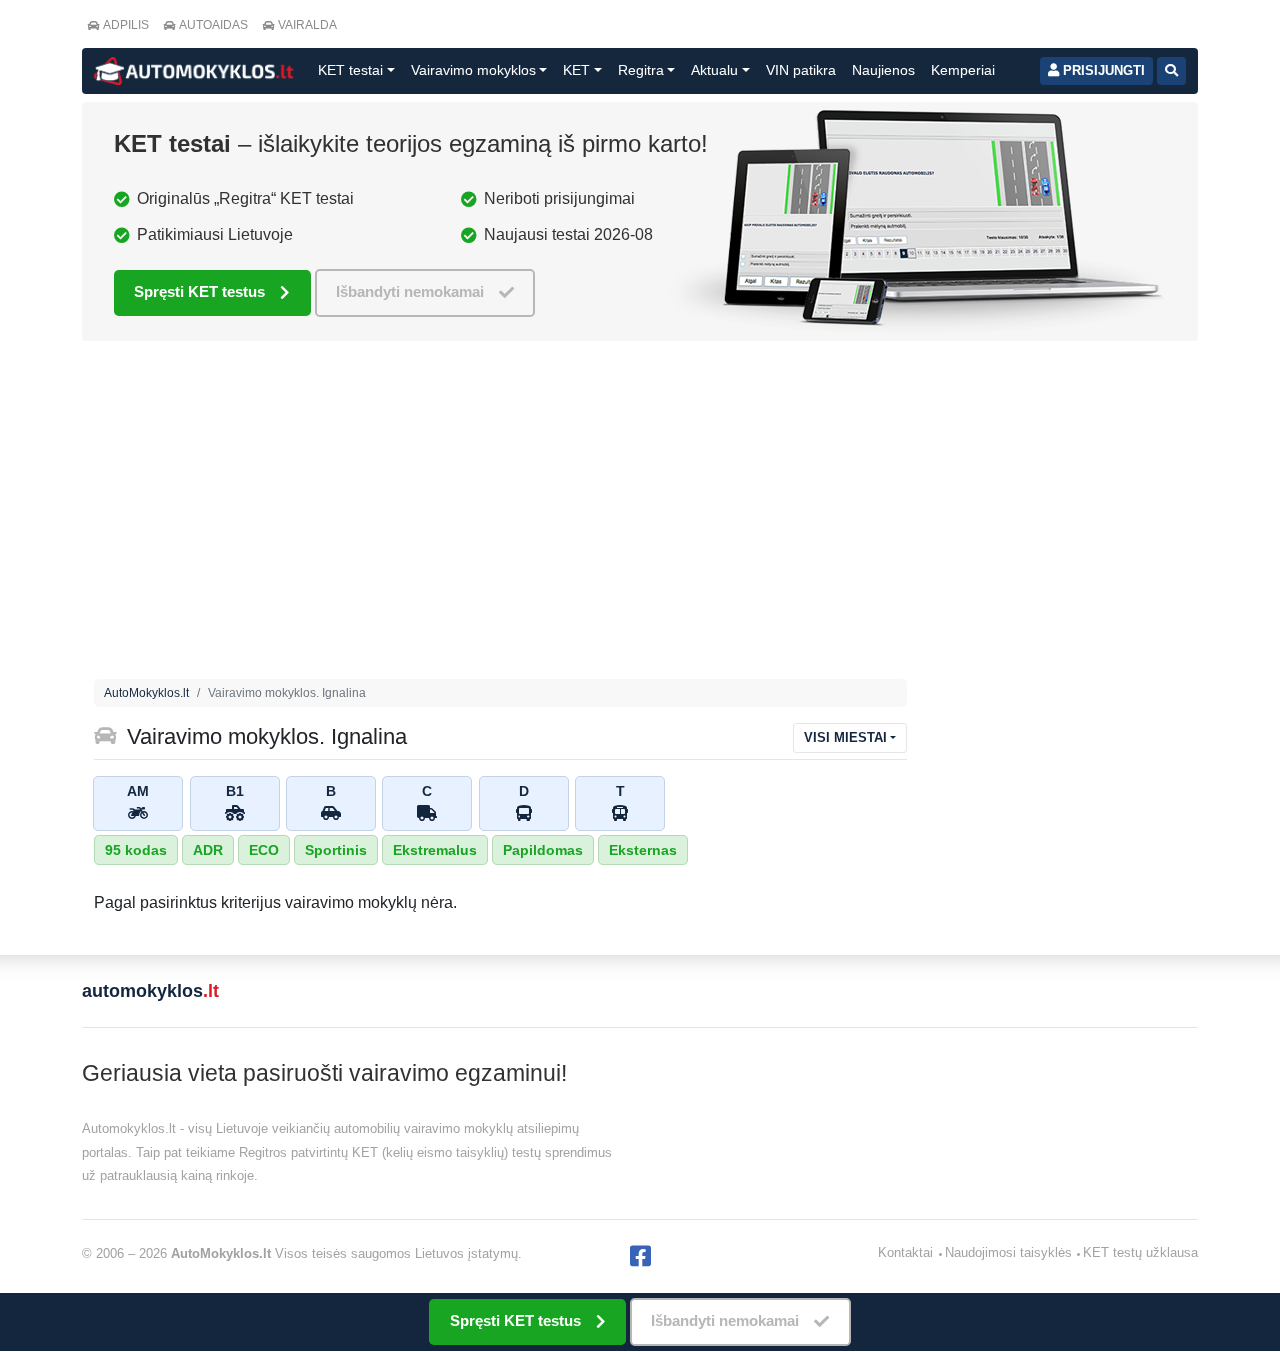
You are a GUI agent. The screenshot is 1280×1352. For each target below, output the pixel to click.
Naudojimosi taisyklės (1008, 1252)
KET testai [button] (350, 70)
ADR (208, 850)
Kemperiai (963, 70)
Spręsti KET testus (199, 291)
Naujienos (883, 70)
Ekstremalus (435, 850)
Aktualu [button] (714, 70)
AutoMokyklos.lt (146, 693)
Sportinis (336, 850)
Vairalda (307, 25)
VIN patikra (801, 70)
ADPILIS (126, 25)
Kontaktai (905, 1252)
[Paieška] (1171, 71)
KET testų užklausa (1140, 1252)
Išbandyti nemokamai (410, 291)
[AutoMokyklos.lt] (194, 71)
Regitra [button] (641, 70)
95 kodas (136, 850)
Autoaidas (213, 25)
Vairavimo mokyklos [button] (473, 70)
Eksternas (643, 850)
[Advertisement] (500, 515)
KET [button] (576, 70)
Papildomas (543, 850)
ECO (264, 850)
